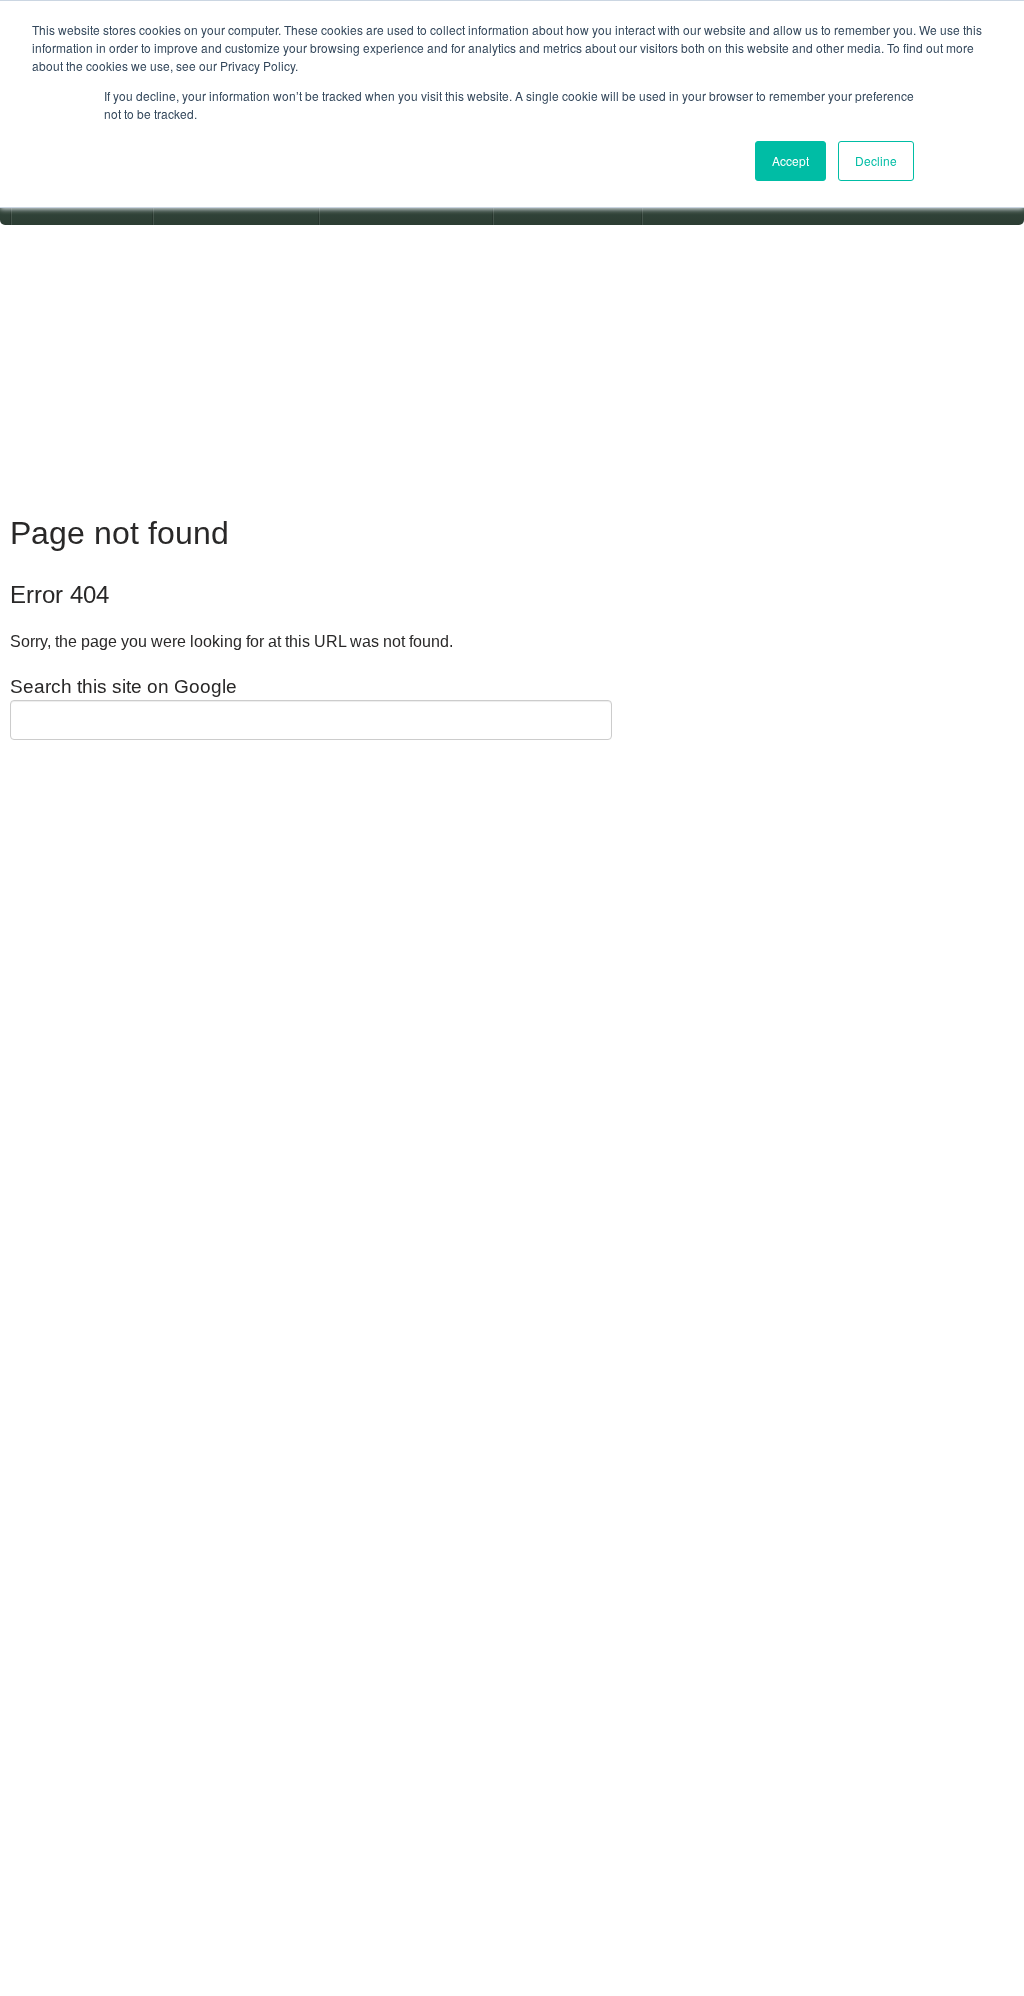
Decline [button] (876, 160)
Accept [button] (790, 160)
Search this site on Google (123, 686)
